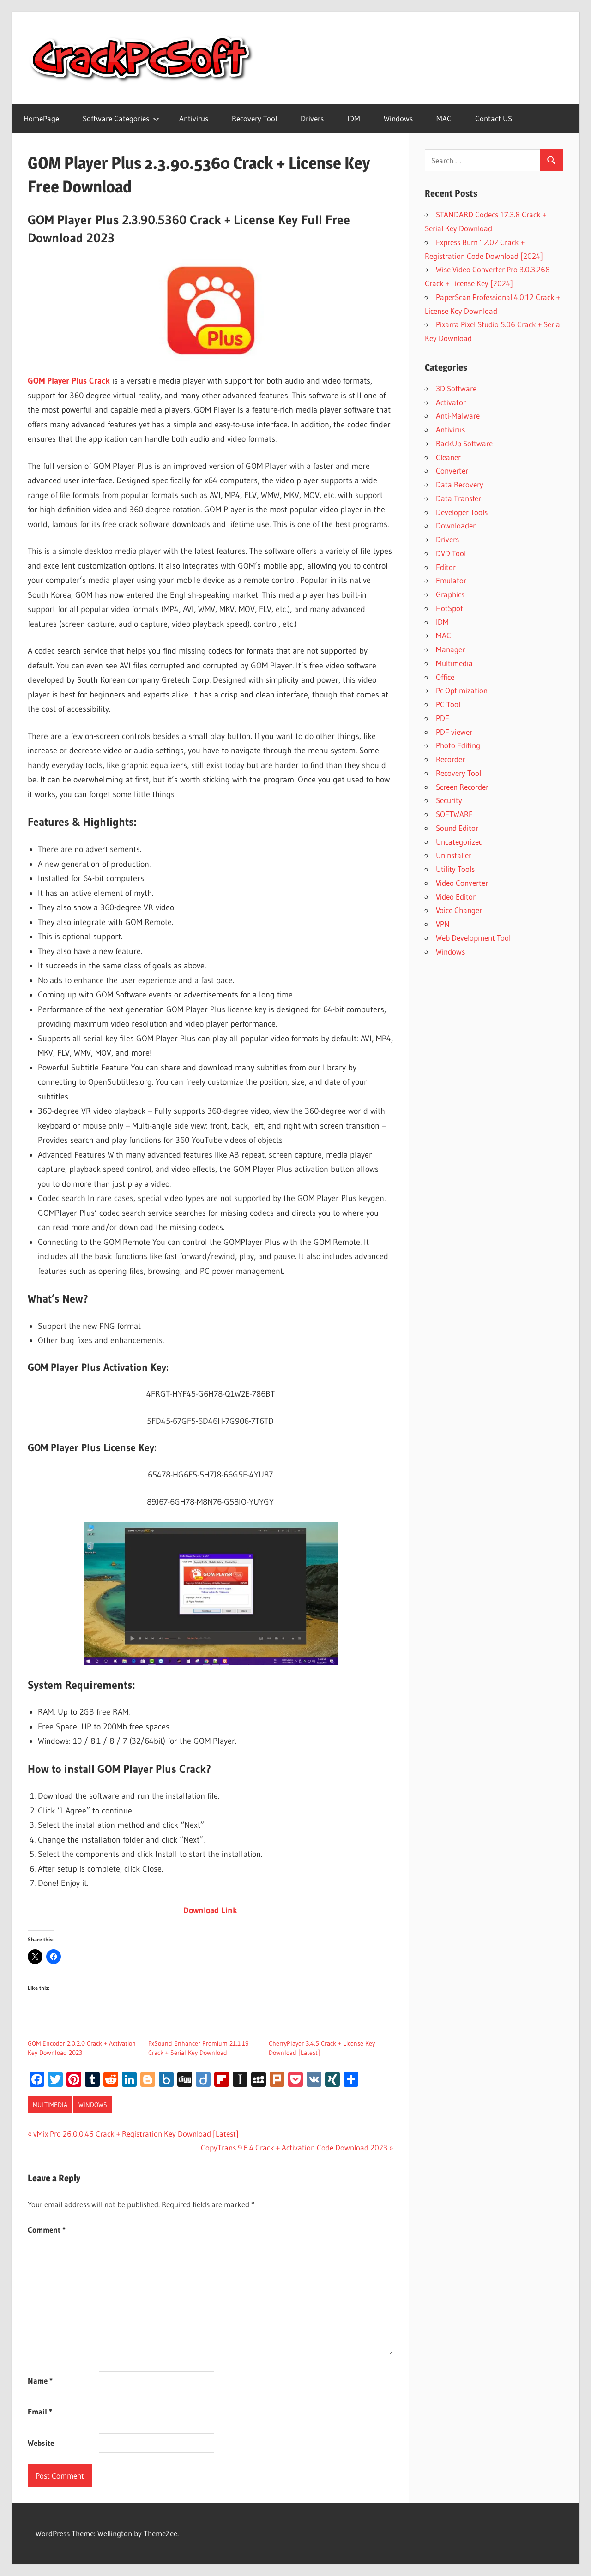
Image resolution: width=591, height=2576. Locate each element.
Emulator (451, 580)
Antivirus (194, 118)
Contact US (494, 118)
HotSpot (449, 608)
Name (40, 2381)
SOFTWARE (454, 814)
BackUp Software (464, 443)
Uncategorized (459, 842)
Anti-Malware (458, 416)
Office (445, 677)
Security (449, 800)
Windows (398, 118)
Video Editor (456, 897)
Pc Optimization (462, 690)
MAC (444, 118)
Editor (446, 567)
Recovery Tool (254, 118)
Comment (47, 2230)
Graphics (450, 594)
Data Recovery (460, 484)
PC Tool (448, 704)
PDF (443, 718)
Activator (451, 402)
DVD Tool (451, 553)
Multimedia (50, 2105)
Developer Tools (462, 512)
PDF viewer (454, 732)
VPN (443, 924)
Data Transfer (458, 498)
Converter (452, 471)
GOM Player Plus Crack (69, 381)
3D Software (456, 388)
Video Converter (462, 883)
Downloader (456, 525)
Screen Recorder (462, 787)
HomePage (41, 118)
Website (41, 2443)
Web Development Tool (473, 938)
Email (40, 2411)
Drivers (312, 118)
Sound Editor (457, 828)
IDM (354, 118)
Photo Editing (458, 745)
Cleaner (448, 457)
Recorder (450, 759)
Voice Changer (459, 910)
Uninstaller (454, 855)
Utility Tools (455, 869)
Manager (450, 649)
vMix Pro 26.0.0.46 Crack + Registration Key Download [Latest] (136, 2134)
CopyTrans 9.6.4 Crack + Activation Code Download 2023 (294, 2147)
